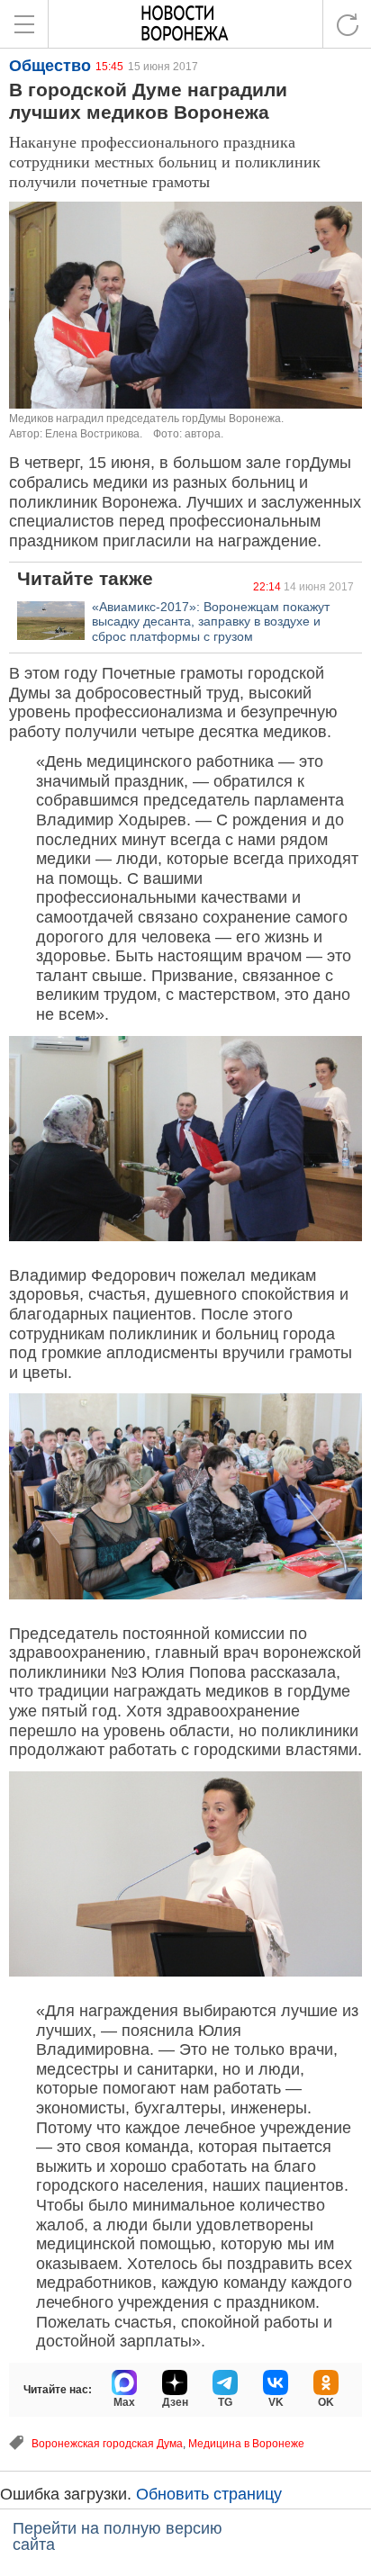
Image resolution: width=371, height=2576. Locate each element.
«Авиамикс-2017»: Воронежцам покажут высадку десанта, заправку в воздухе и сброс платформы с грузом (211, 622)
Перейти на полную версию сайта (118, 2536)
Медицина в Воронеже (246, 2444)
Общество (50, 66)
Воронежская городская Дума (107, 2444)
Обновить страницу (209, 2494)
